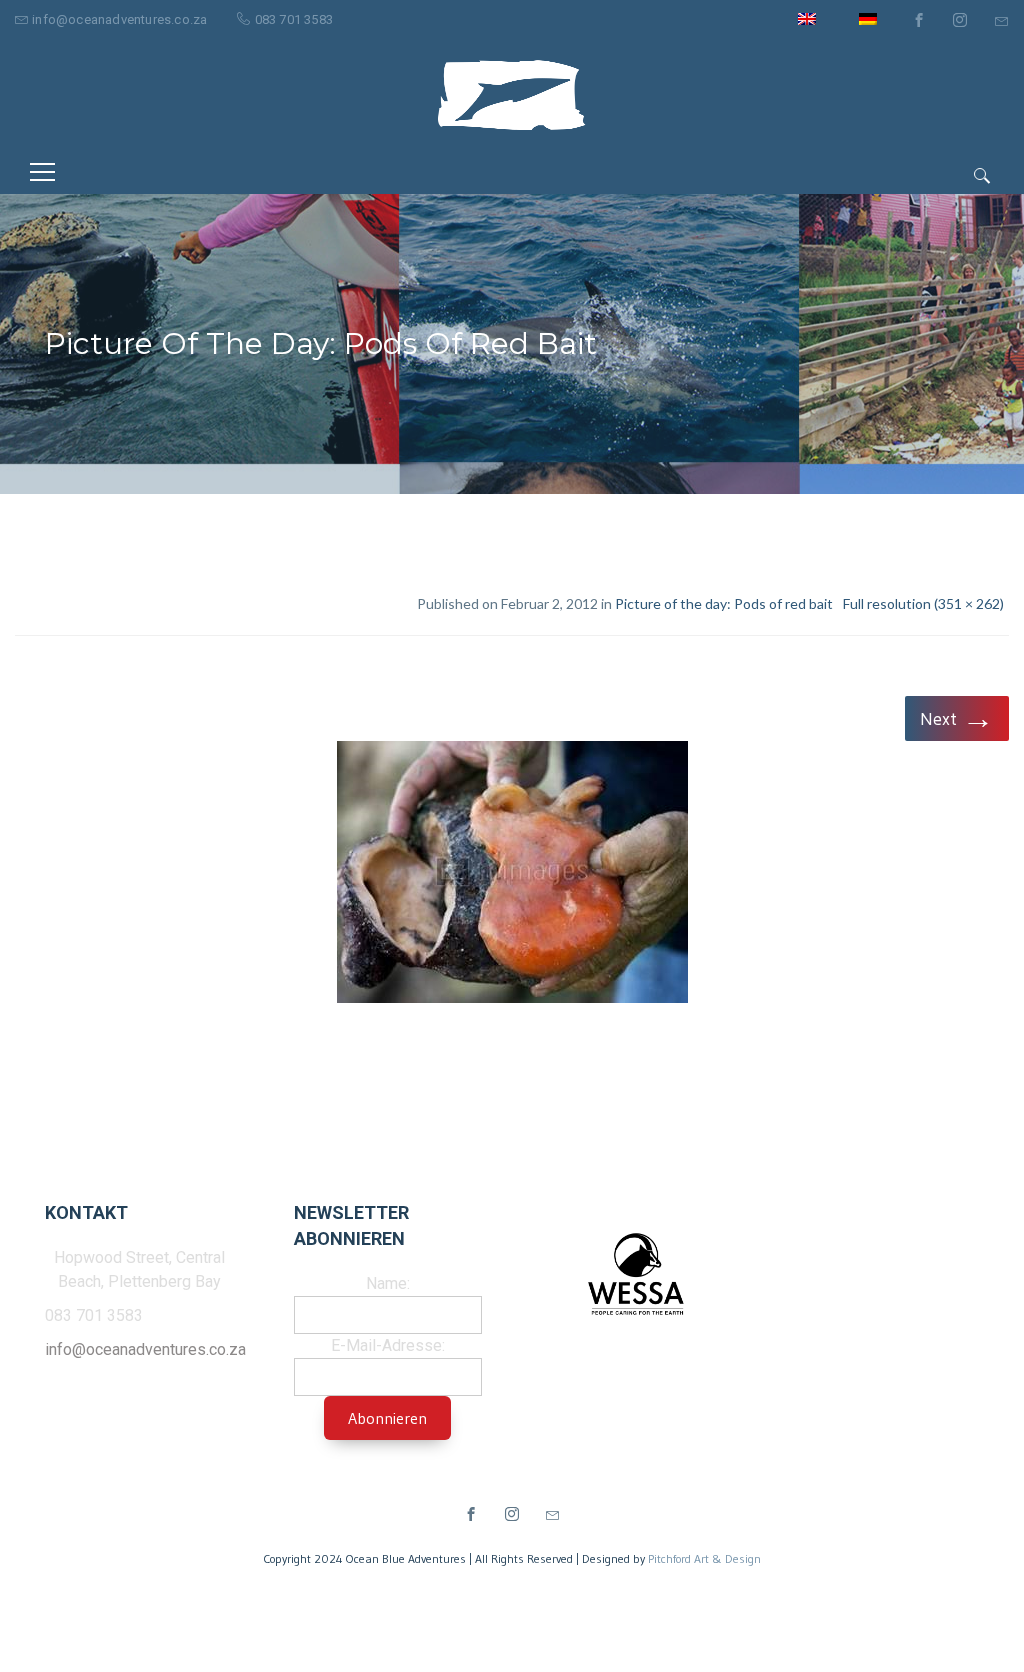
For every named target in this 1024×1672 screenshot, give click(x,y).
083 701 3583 (294, 19)
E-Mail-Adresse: (388, 1345)
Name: (388, 1283)
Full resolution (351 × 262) (923, 603)
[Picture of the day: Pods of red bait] (512, 875)
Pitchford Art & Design (704, 1558)
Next (957, 717)
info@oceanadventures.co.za (119, 19)
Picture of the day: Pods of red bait (724, 603)
